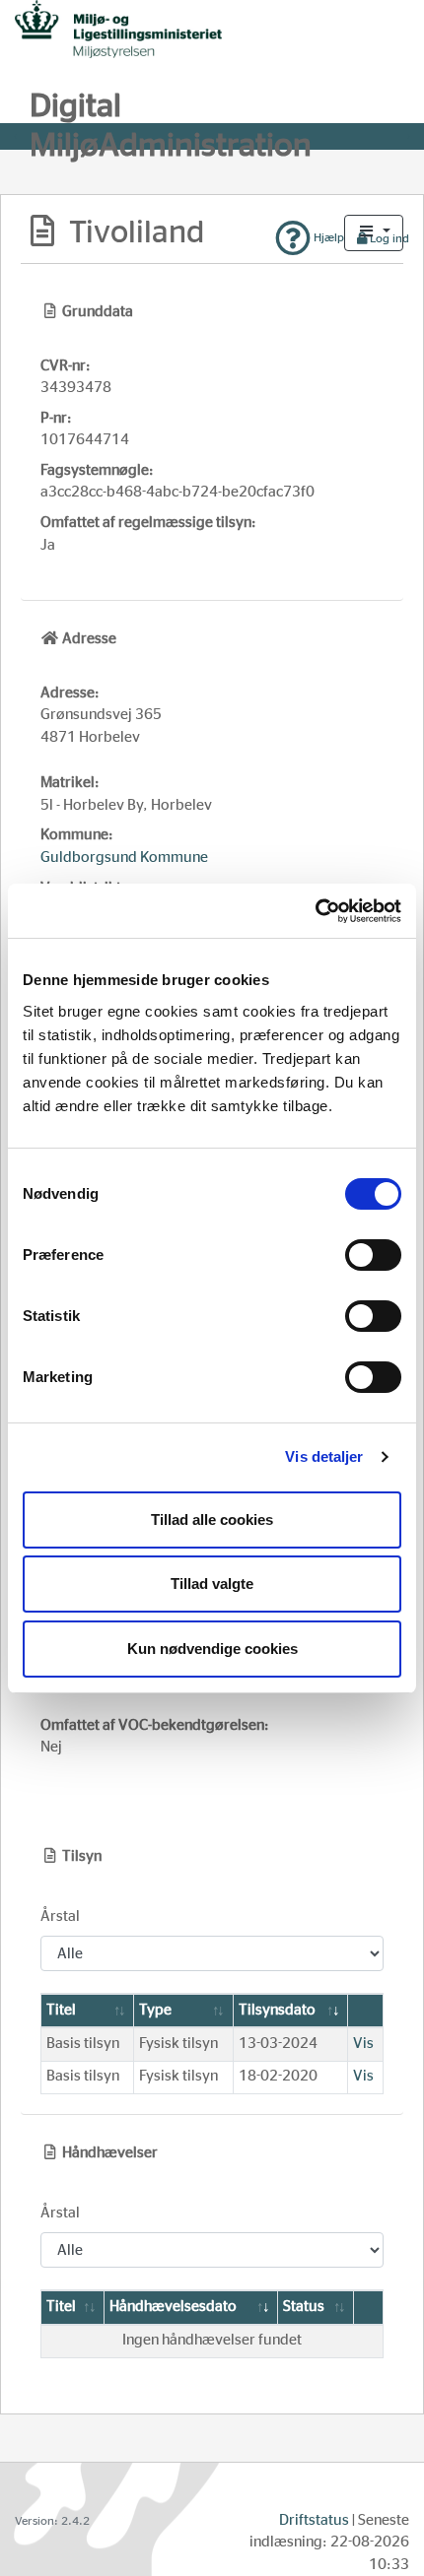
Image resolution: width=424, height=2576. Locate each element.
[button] (374, 233)
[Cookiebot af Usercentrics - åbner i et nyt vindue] (315, 911)
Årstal (60, 1916)
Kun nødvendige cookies (212, 1649)
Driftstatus (314, 2520)
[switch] (373, 1255)
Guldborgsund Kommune (124, 858)
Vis (363, 2044)
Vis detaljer (324, 1456)
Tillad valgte (212, 1584)
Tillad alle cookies (212, 1519)
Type (155, 2010)
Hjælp (327, 237)
